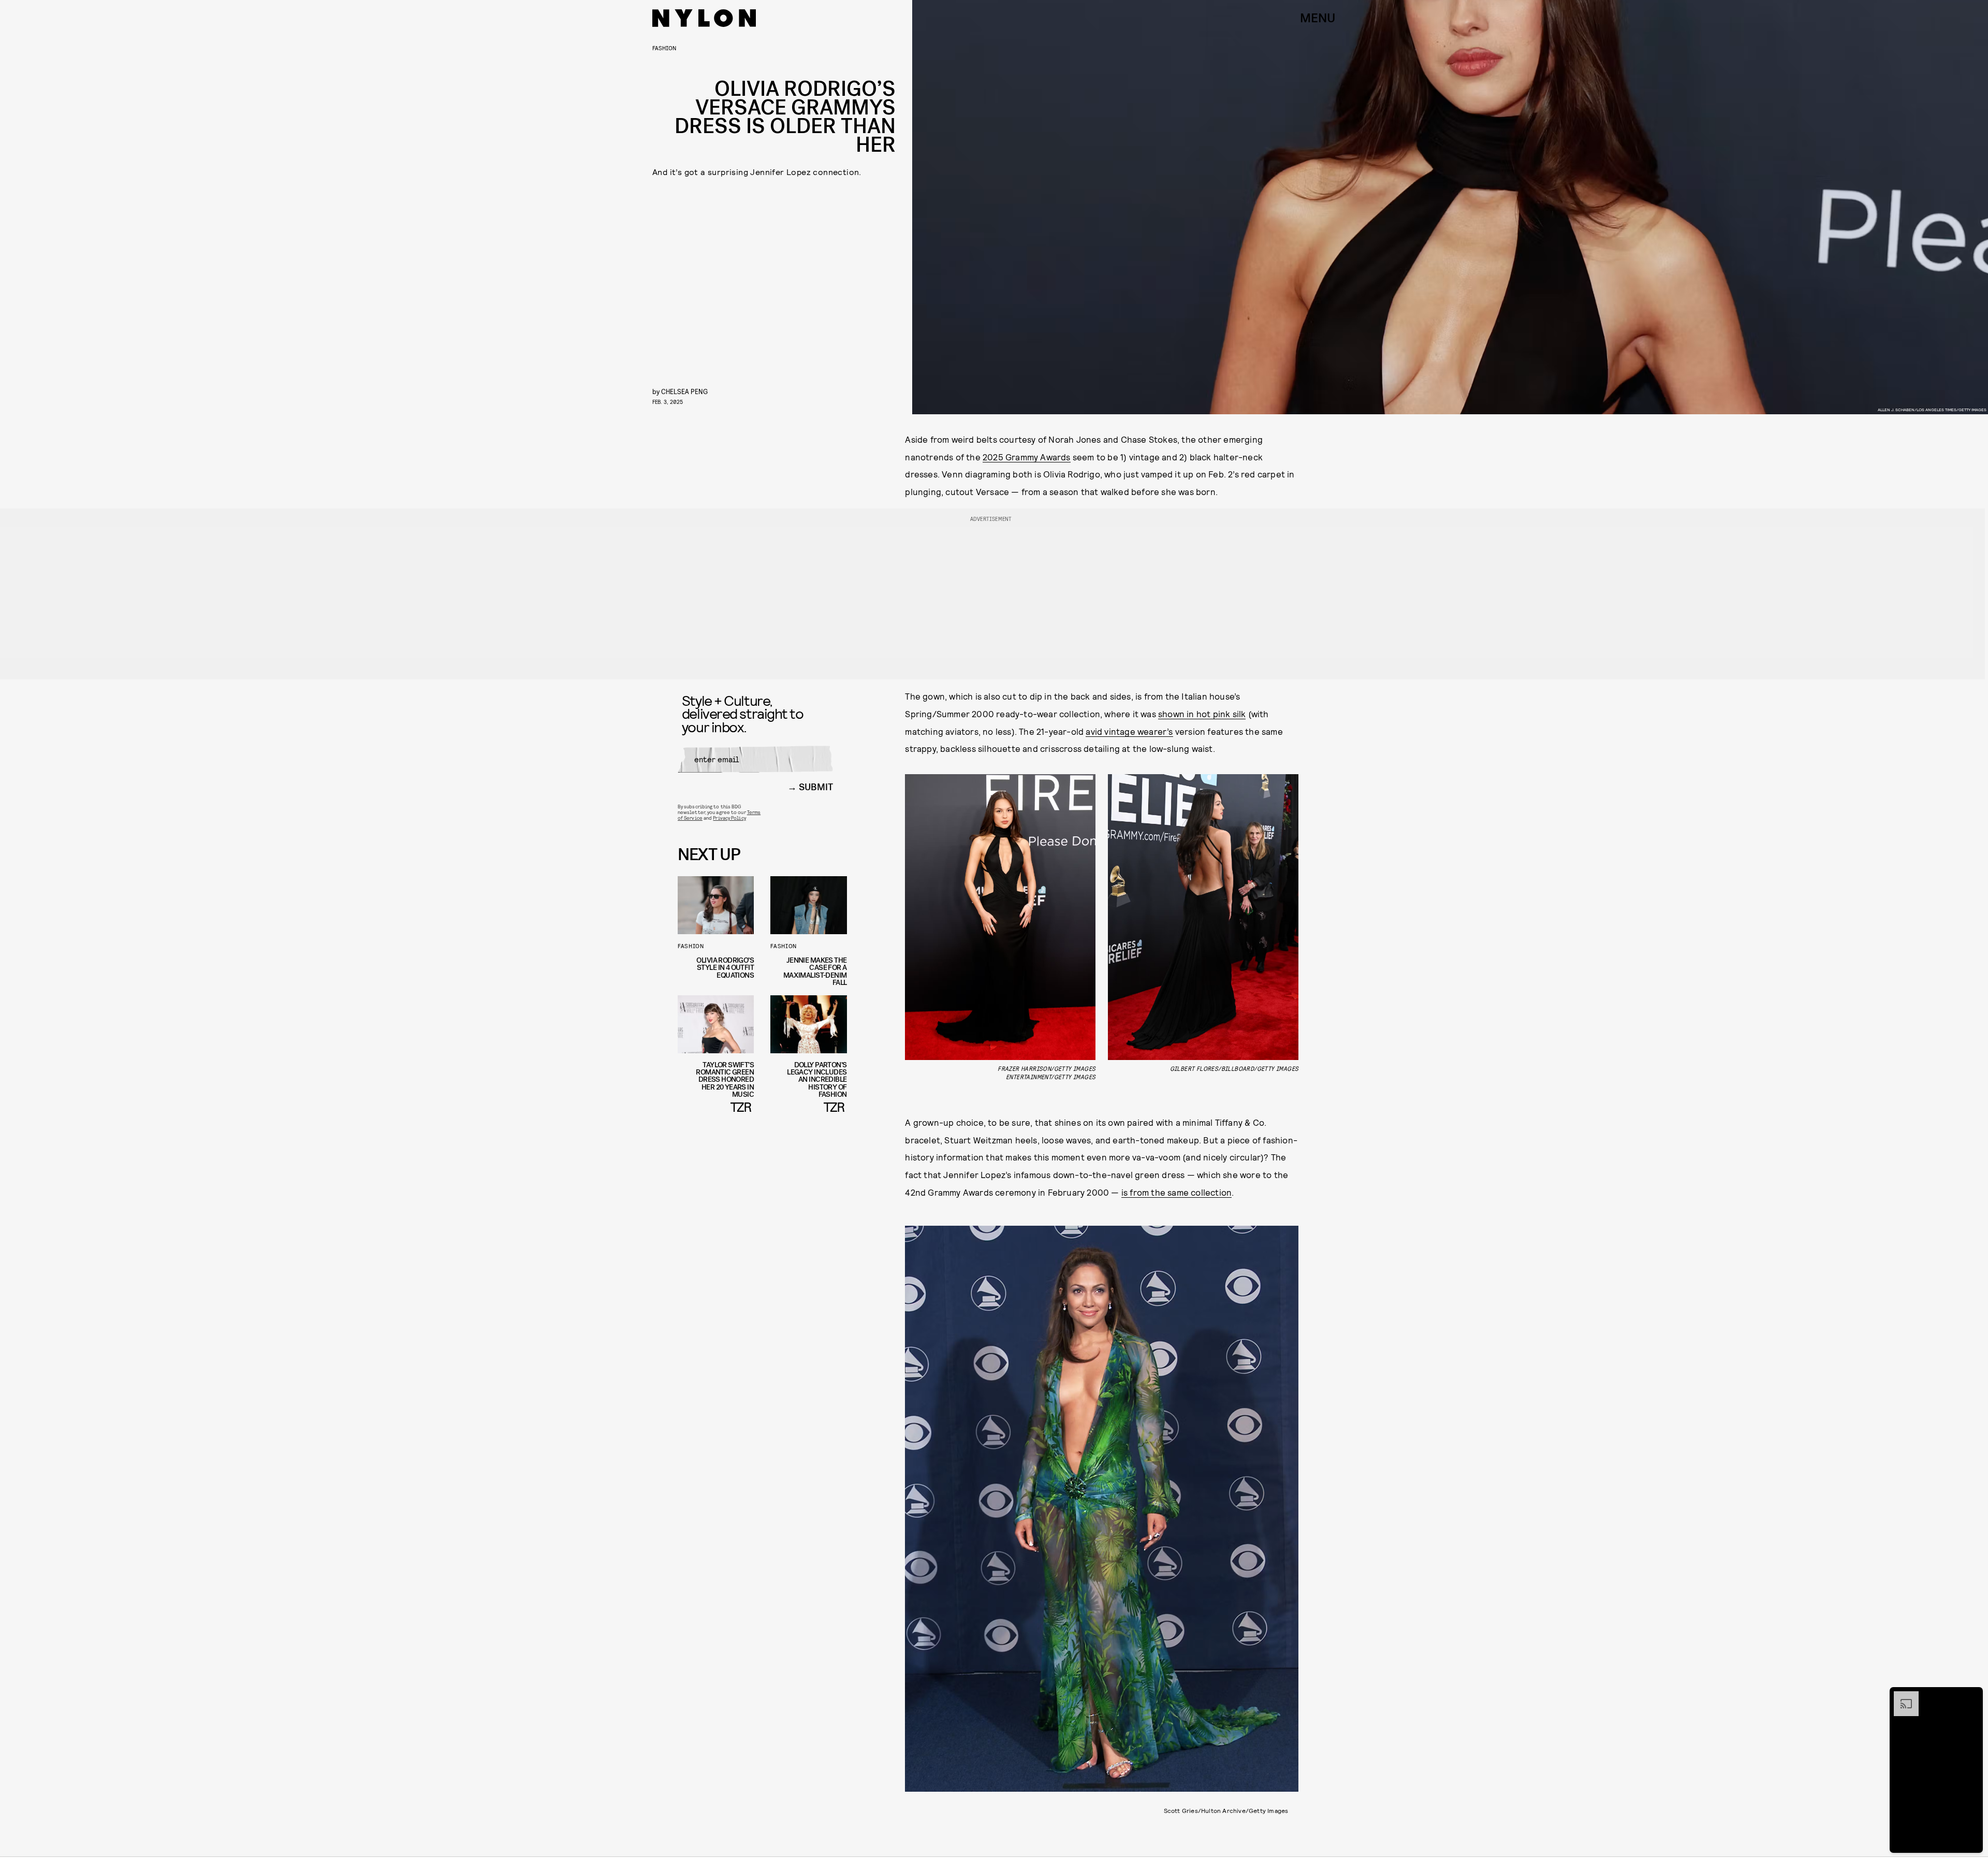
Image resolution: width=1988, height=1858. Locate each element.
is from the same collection (1176, 1192)
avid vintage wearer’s (1129, 731)
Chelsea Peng (684, 391)
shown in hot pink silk (1202, 714)
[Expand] (1901, 1696)
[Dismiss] (1971, 1696)
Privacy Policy (729, 818)
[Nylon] (704, 18)
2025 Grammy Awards (1027, 457)
